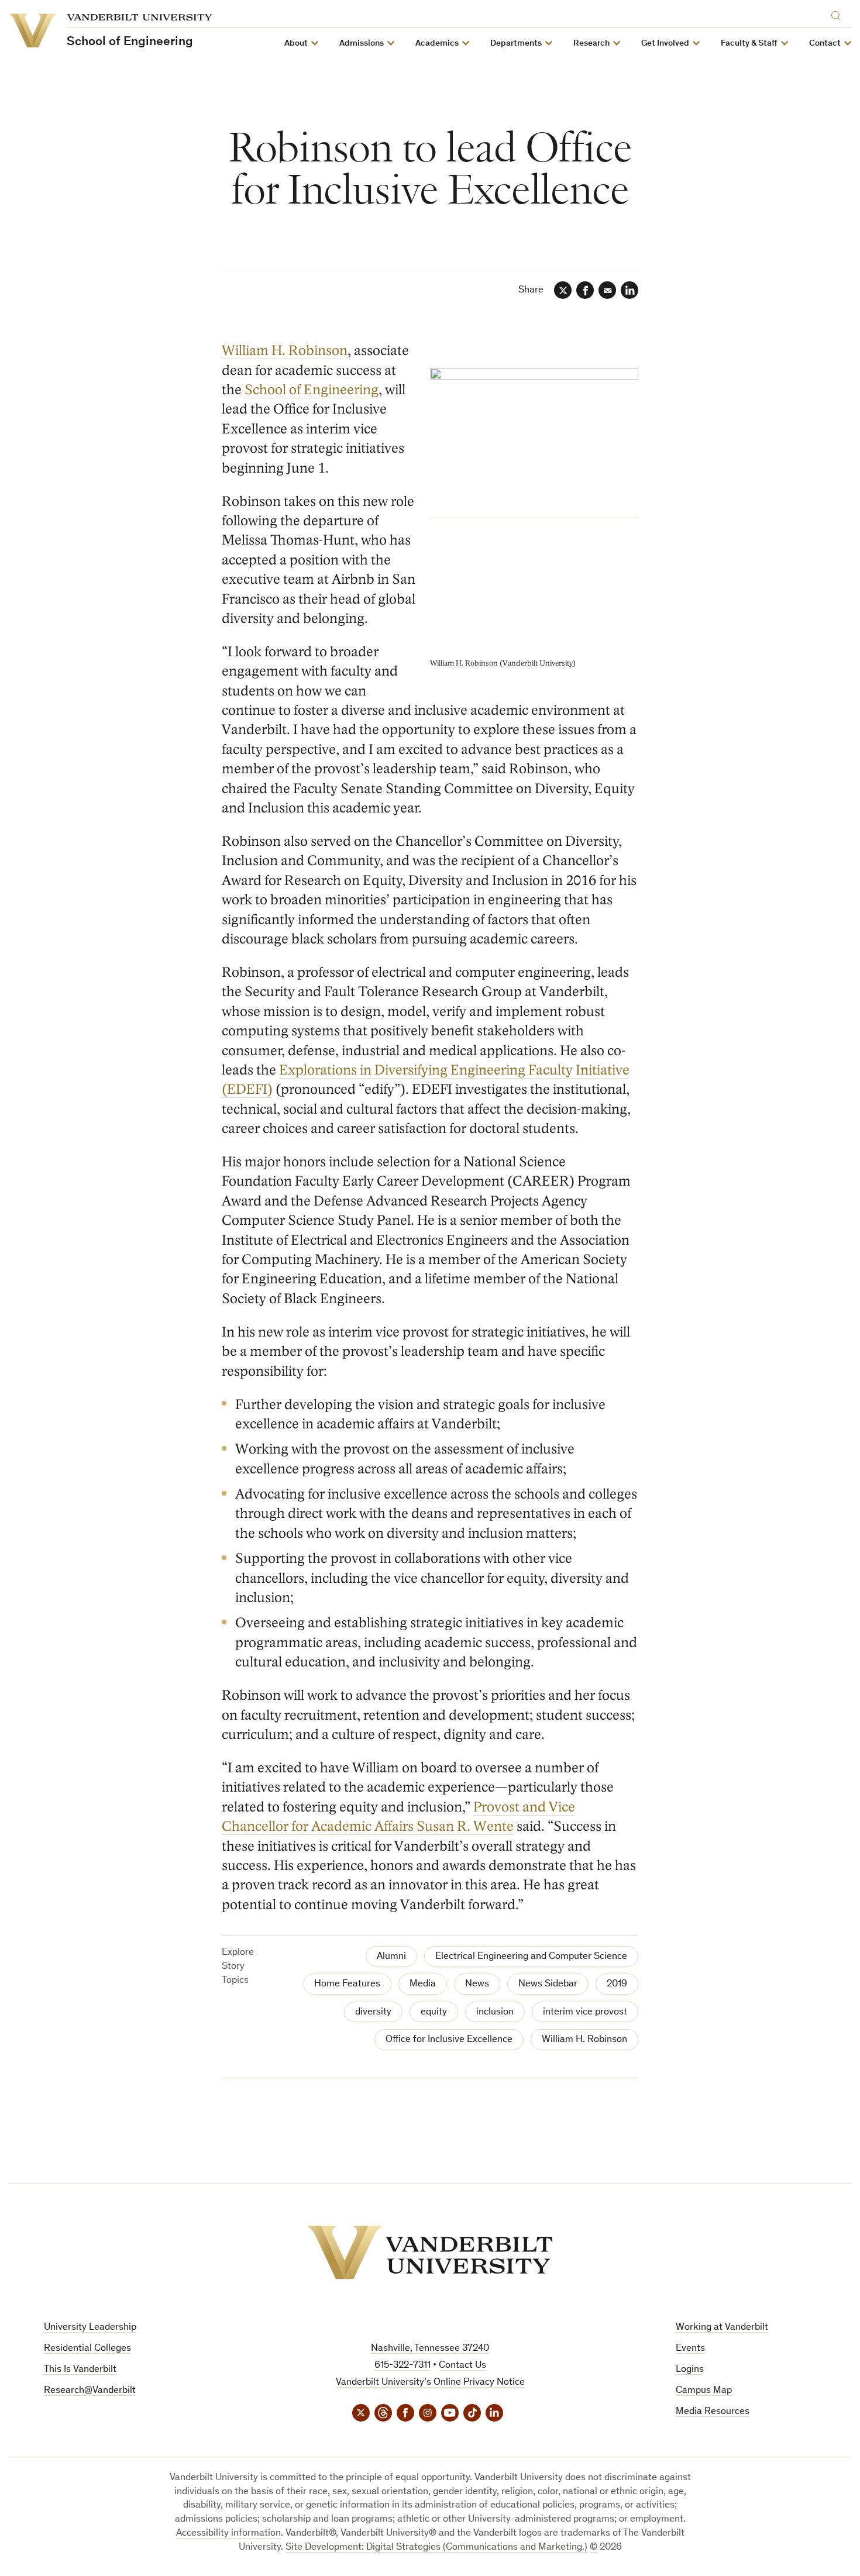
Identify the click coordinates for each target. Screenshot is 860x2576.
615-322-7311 (403, 2366)
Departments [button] (516, 44)
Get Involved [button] (665, 44)
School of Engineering (312, 390)
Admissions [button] (362, 44)
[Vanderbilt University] (430, 2253)
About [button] (296, 44)
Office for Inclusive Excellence (449, 2040)
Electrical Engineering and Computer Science (531, 1957)
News (477, 1984)
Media (423, 1984)
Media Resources (713, 2412)
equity (434, 2012)
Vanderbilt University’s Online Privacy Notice (430, 2383)
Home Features (347, 1984)
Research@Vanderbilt (90, 2391)
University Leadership (90, 2328)
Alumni (391, 1957)
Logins (690, 2370)
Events (690, 2349)
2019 (617, 1984)
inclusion (495, 2012)
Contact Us (462, 2366)
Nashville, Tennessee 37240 (430, 2349)
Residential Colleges (87, 2349)
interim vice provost (585, 2012)
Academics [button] (437, 44)
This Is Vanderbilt (80, 2370)
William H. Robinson (285, 351)
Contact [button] (825, 44)
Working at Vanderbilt (722, 2328)
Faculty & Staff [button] (749, 44)
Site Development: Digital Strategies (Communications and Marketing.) (436, 2548)
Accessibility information (228, 2534)
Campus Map (704, 2391)
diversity (373, 2012)
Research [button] (591, 44)
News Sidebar (548, 1984)
